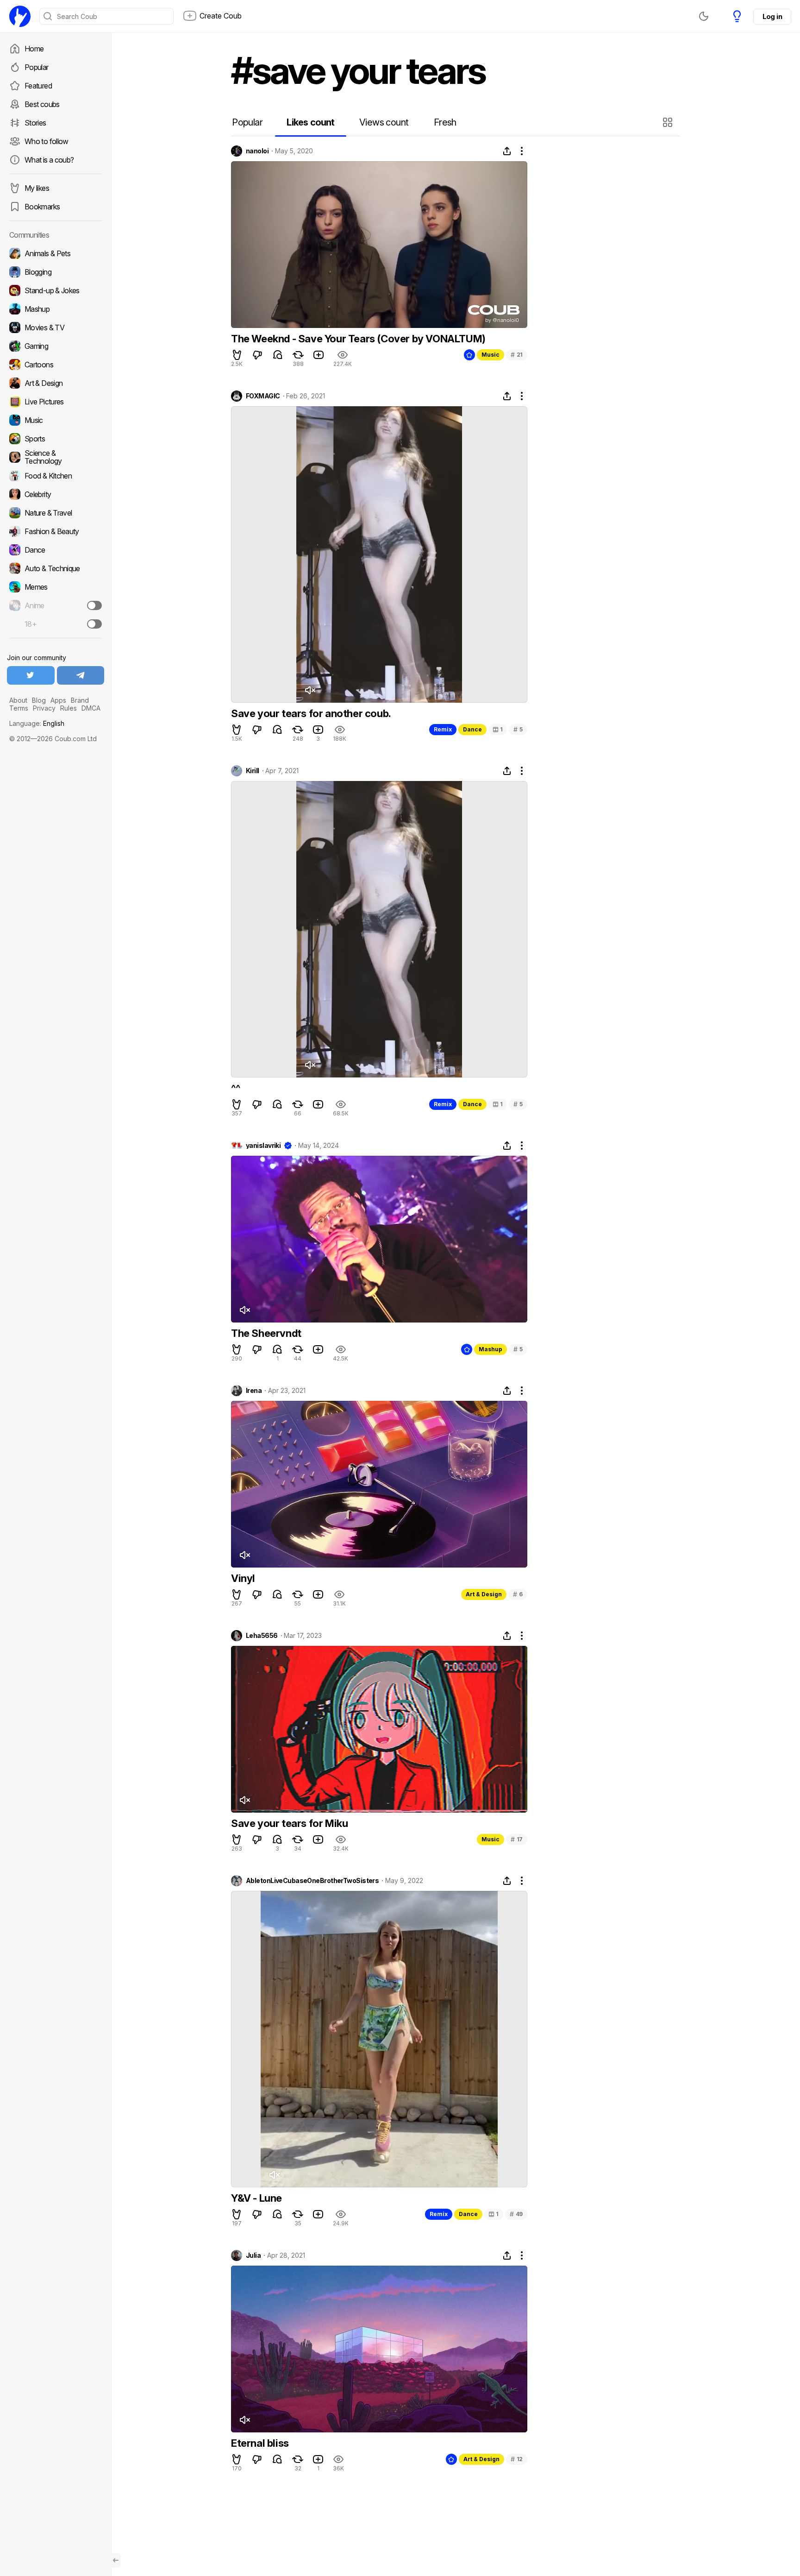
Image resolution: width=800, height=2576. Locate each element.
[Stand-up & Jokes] (56, 290)
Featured (38, 86)
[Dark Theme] (704, 16)
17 (517, 1839)
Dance (472, 729)
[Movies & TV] (56, 328)
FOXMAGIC (263, 396)
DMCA (91, 708)
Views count (384, 122)
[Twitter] (31, 675)
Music (491, 355)
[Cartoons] (56, 365)
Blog (39, 700)
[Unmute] (310, 690)
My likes (37, 188)
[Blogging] (56, 272)
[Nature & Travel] (56, 513)
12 (517, 2459)
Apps (58, 700)
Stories (35, 123)
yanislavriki (263, 1146)
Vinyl (243, 1578)
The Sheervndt (266, 1333)
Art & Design (484, 1594)
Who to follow (47, 141)
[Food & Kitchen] (56, 476)
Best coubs (42, 104)
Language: (37, 723)
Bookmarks (42, 207)
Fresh (445, 122)
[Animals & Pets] (56, 253)
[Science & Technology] (56, 457)
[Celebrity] (56, 494)
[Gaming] (56, 346)
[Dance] (56, 550)
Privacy (44, 708)
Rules (69, 708)
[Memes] (56, 587)
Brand (80, 700)
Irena (254, 1391)
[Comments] (278, 355)
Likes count (310, 122)
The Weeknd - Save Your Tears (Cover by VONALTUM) (358, 339)
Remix (443, 729)
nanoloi (257, 151)
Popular (37, 67)
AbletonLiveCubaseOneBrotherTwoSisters (312, 1881)
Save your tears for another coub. (311, 713)
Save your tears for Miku (289, 1823)
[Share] (507, 151)
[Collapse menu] (116, 2560)
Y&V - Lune (256, 2198)
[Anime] (56, 605)
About (18, 700)
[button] (669, 122)
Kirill (253, 771)
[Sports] (56, 439)
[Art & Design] (56, 383)
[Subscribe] (94, 605)
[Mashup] (56, 309)
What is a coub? (49, 160)
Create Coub (221, 16)
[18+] (94, 624)
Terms (19, 708)
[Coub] (20, 16)
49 (516, 2214)
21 (517, 355)
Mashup (491, 1349)
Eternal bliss (260, 2443)
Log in (772, 16)
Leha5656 (262, 1636)
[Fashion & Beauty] (56, 531)
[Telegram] (81, 675)
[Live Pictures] (56, 402)
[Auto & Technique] (56, 568)
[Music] (56, 420)
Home (34, 49)
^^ (235, 1088)
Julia (253, 2255)
